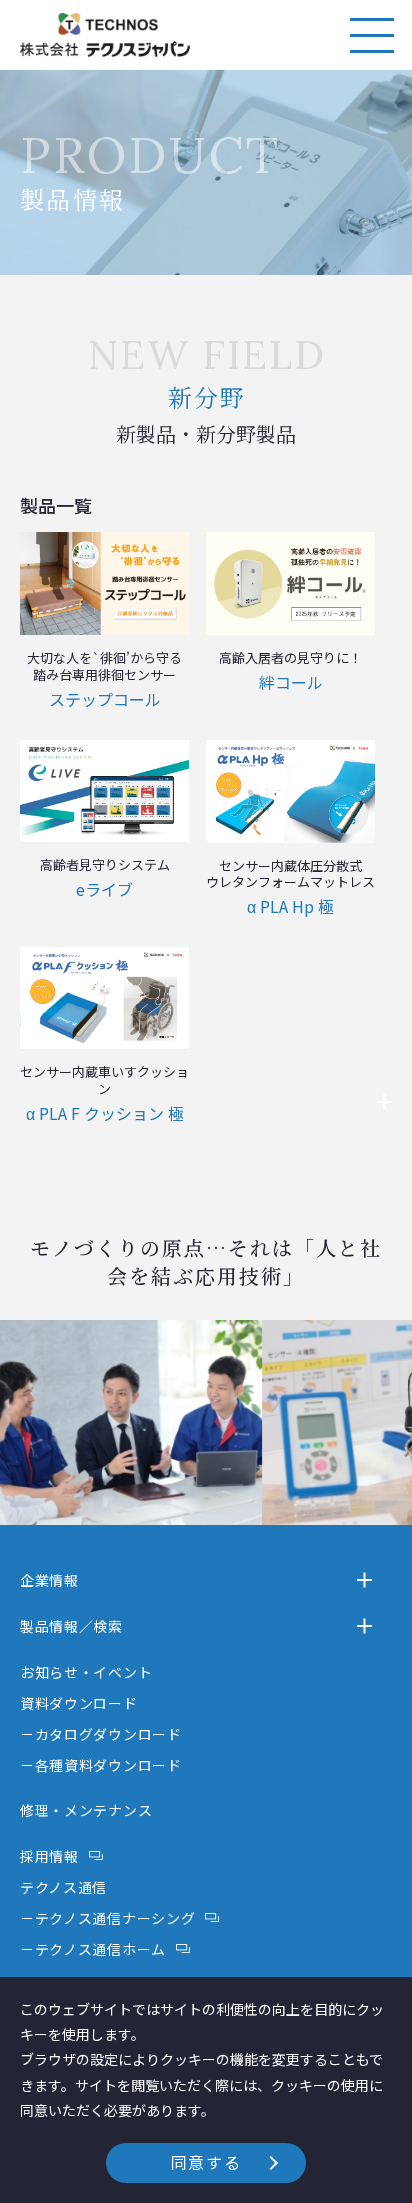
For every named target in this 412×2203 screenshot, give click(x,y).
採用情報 (49, 1856)
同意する (206, 2162)
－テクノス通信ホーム (93, 1949)
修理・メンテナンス (86, 1810)
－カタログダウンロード (101, 1734)
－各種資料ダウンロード (101, 1765)
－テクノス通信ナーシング (107, 1918)
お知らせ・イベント (86, 1672)
